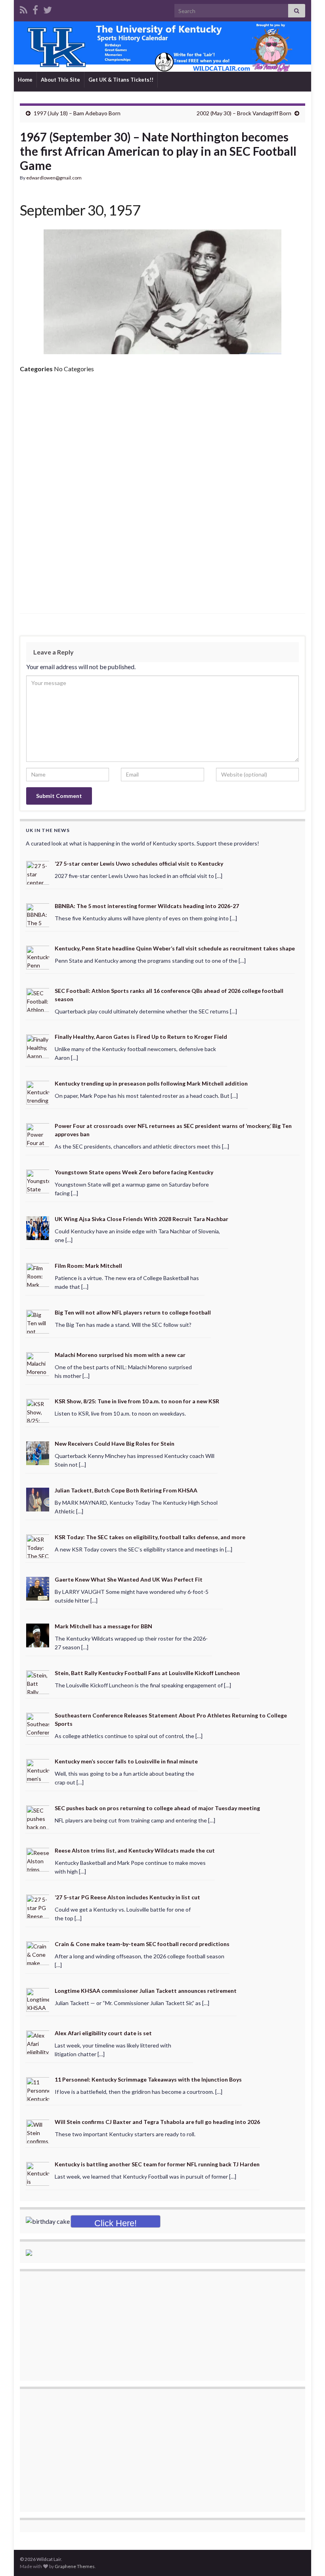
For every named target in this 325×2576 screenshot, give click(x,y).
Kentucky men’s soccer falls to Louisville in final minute (126, 1761)
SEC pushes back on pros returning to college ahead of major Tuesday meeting (157, 1808)
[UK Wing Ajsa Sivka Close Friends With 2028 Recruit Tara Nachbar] (38, 1228)
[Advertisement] (162, 439)
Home (25, 80)
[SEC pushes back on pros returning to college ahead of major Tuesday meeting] (38, 1817)
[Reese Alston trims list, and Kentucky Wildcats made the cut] (38, 1859)
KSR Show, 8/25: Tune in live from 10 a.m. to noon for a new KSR (137, 1401)
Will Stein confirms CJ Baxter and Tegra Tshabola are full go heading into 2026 (157, 2122)
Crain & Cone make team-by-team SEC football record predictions (142, 1944)
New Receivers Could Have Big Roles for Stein (115, 1444)
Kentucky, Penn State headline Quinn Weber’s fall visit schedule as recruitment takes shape (175, 948)
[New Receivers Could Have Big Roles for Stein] (38, 1452)
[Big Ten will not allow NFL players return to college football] (38, 1321)
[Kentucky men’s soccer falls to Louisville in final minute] (38, 1770)
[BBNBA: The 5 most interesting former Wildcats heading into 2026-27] (38, 914)
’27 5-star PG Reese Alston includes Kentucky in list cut (127, 1897)
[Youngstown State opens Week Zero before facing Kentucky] (38, 1181)
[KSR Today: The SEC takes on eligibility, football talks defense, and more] (38, 1546)
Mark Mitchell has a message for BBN (103, 1626)
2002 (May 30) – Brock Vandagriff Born (244, 113)
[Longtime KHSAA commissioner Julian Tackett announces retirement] (38, 1999)
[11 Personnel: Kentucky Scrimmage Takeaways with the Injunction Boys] (38, 2088)
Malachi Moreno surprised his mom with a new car (120, 1355)
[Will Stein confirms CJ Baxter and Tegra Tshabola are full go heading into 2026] (38, 2130)
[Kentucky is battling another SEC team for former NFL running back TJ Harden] (38, 2173)
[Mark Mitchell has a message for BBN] (38, 1634)
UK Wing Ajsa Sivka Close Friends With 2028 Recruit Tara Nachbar (141, 1219)
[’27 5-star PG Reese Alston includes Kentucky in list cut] (38, 1906)
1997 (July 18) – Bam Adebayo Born (77, 113)
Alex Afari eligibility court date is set (103, 2033)
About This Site (60, 80)
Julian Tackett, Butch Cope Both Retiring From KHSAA (126, 1490)
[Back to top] (307, 2558)
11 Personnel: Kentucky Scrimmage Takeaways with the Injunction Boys (148, 2079)
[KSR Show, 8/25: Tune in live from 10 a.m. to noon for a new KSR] (38, 1410)
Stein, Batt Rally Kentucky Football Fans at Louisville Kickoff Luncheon (147, 1673)
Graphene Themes (75, 2566)
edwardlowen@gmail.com (54, 178)
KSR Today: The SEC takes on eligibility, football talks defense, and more (150, 1537)
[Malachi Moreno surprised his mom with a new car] (38, 1363)
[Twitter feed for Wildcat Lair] (48, 9)
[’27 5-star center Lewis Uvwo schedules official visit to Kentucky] (38, 872)
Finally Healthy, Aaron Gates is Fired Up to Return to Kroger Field (141, 1037)
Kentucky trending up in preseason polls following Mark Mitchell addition (151, 1083)
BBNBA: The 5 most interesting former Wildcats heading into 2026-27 (147, 906)
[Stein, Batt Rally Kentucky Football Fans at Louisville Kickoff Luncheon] (38, 1681)
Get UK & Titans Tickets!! (121, 80)
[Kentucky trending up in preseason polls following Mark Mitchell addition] (38, 1092)
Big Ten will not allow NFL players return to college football (133, 1312)
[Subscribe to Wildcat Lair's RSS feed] (24, 9)
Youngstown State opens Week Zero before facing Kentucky (134, 1172)
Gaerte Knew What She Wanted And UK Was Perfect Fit (129, 1579)
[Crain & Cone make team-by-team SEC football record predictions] (38, 1953)
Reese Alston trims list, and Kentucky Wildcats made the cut (135, 1850)
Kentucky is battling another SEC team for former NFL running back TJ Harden (157, 2164)
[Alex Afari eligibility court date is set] (38, 2041)
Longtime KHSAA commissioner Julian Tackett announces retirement (146, 1991)
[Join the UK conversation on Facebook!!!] (35, 9)
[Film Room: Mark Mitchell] (38, 1274)
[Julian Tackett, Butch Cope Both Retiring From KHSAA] (38, 1499)
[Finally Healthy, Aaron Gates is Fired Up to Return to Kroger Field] (38, 1045)
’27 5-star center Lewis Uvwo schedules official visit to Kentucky (139, 863)
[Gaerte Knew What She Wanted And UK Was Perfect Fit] (38, 1588)
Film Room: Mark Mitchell (88, 1266)
